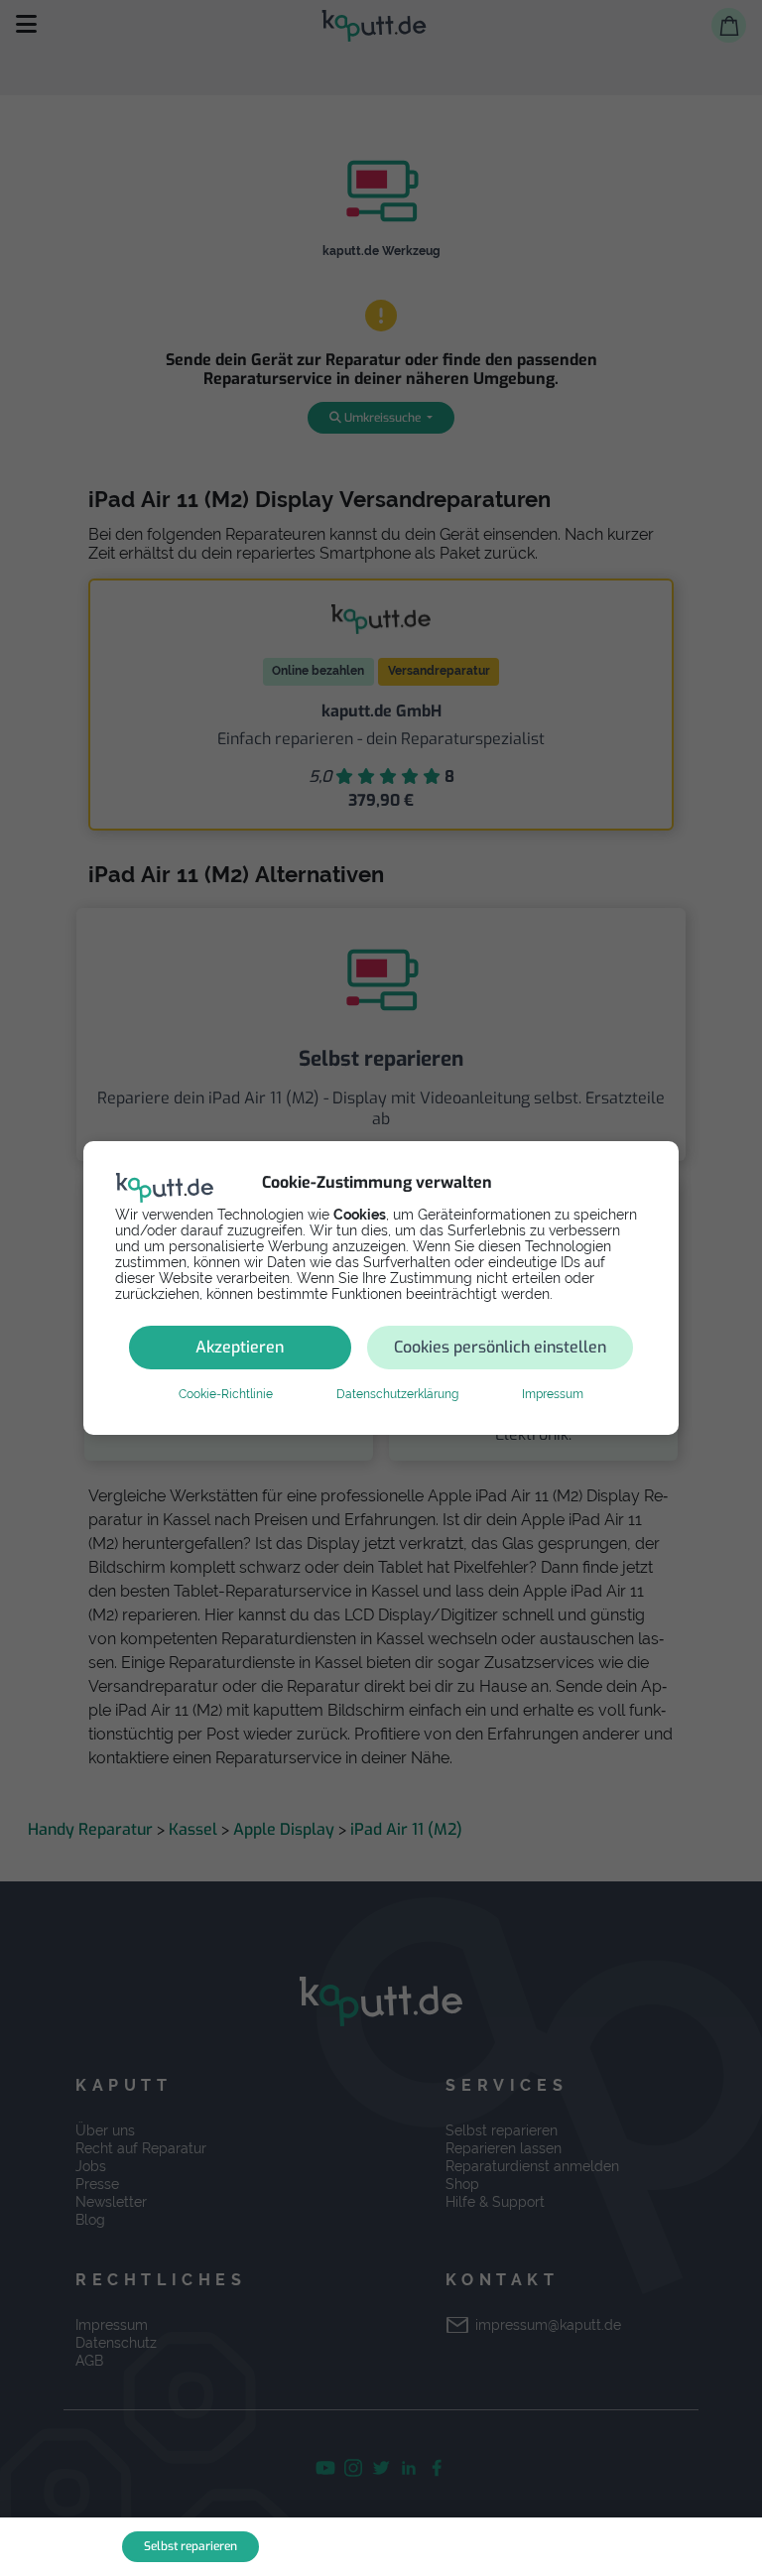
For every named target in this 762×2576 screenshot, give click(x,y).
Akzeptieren (240, 1347)
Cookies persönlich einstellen (500, 1347)
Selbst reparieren (190, 2546)
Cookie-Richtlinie (226, 1394)
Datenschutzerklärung (397, 1394)
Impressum (553, 1394)
